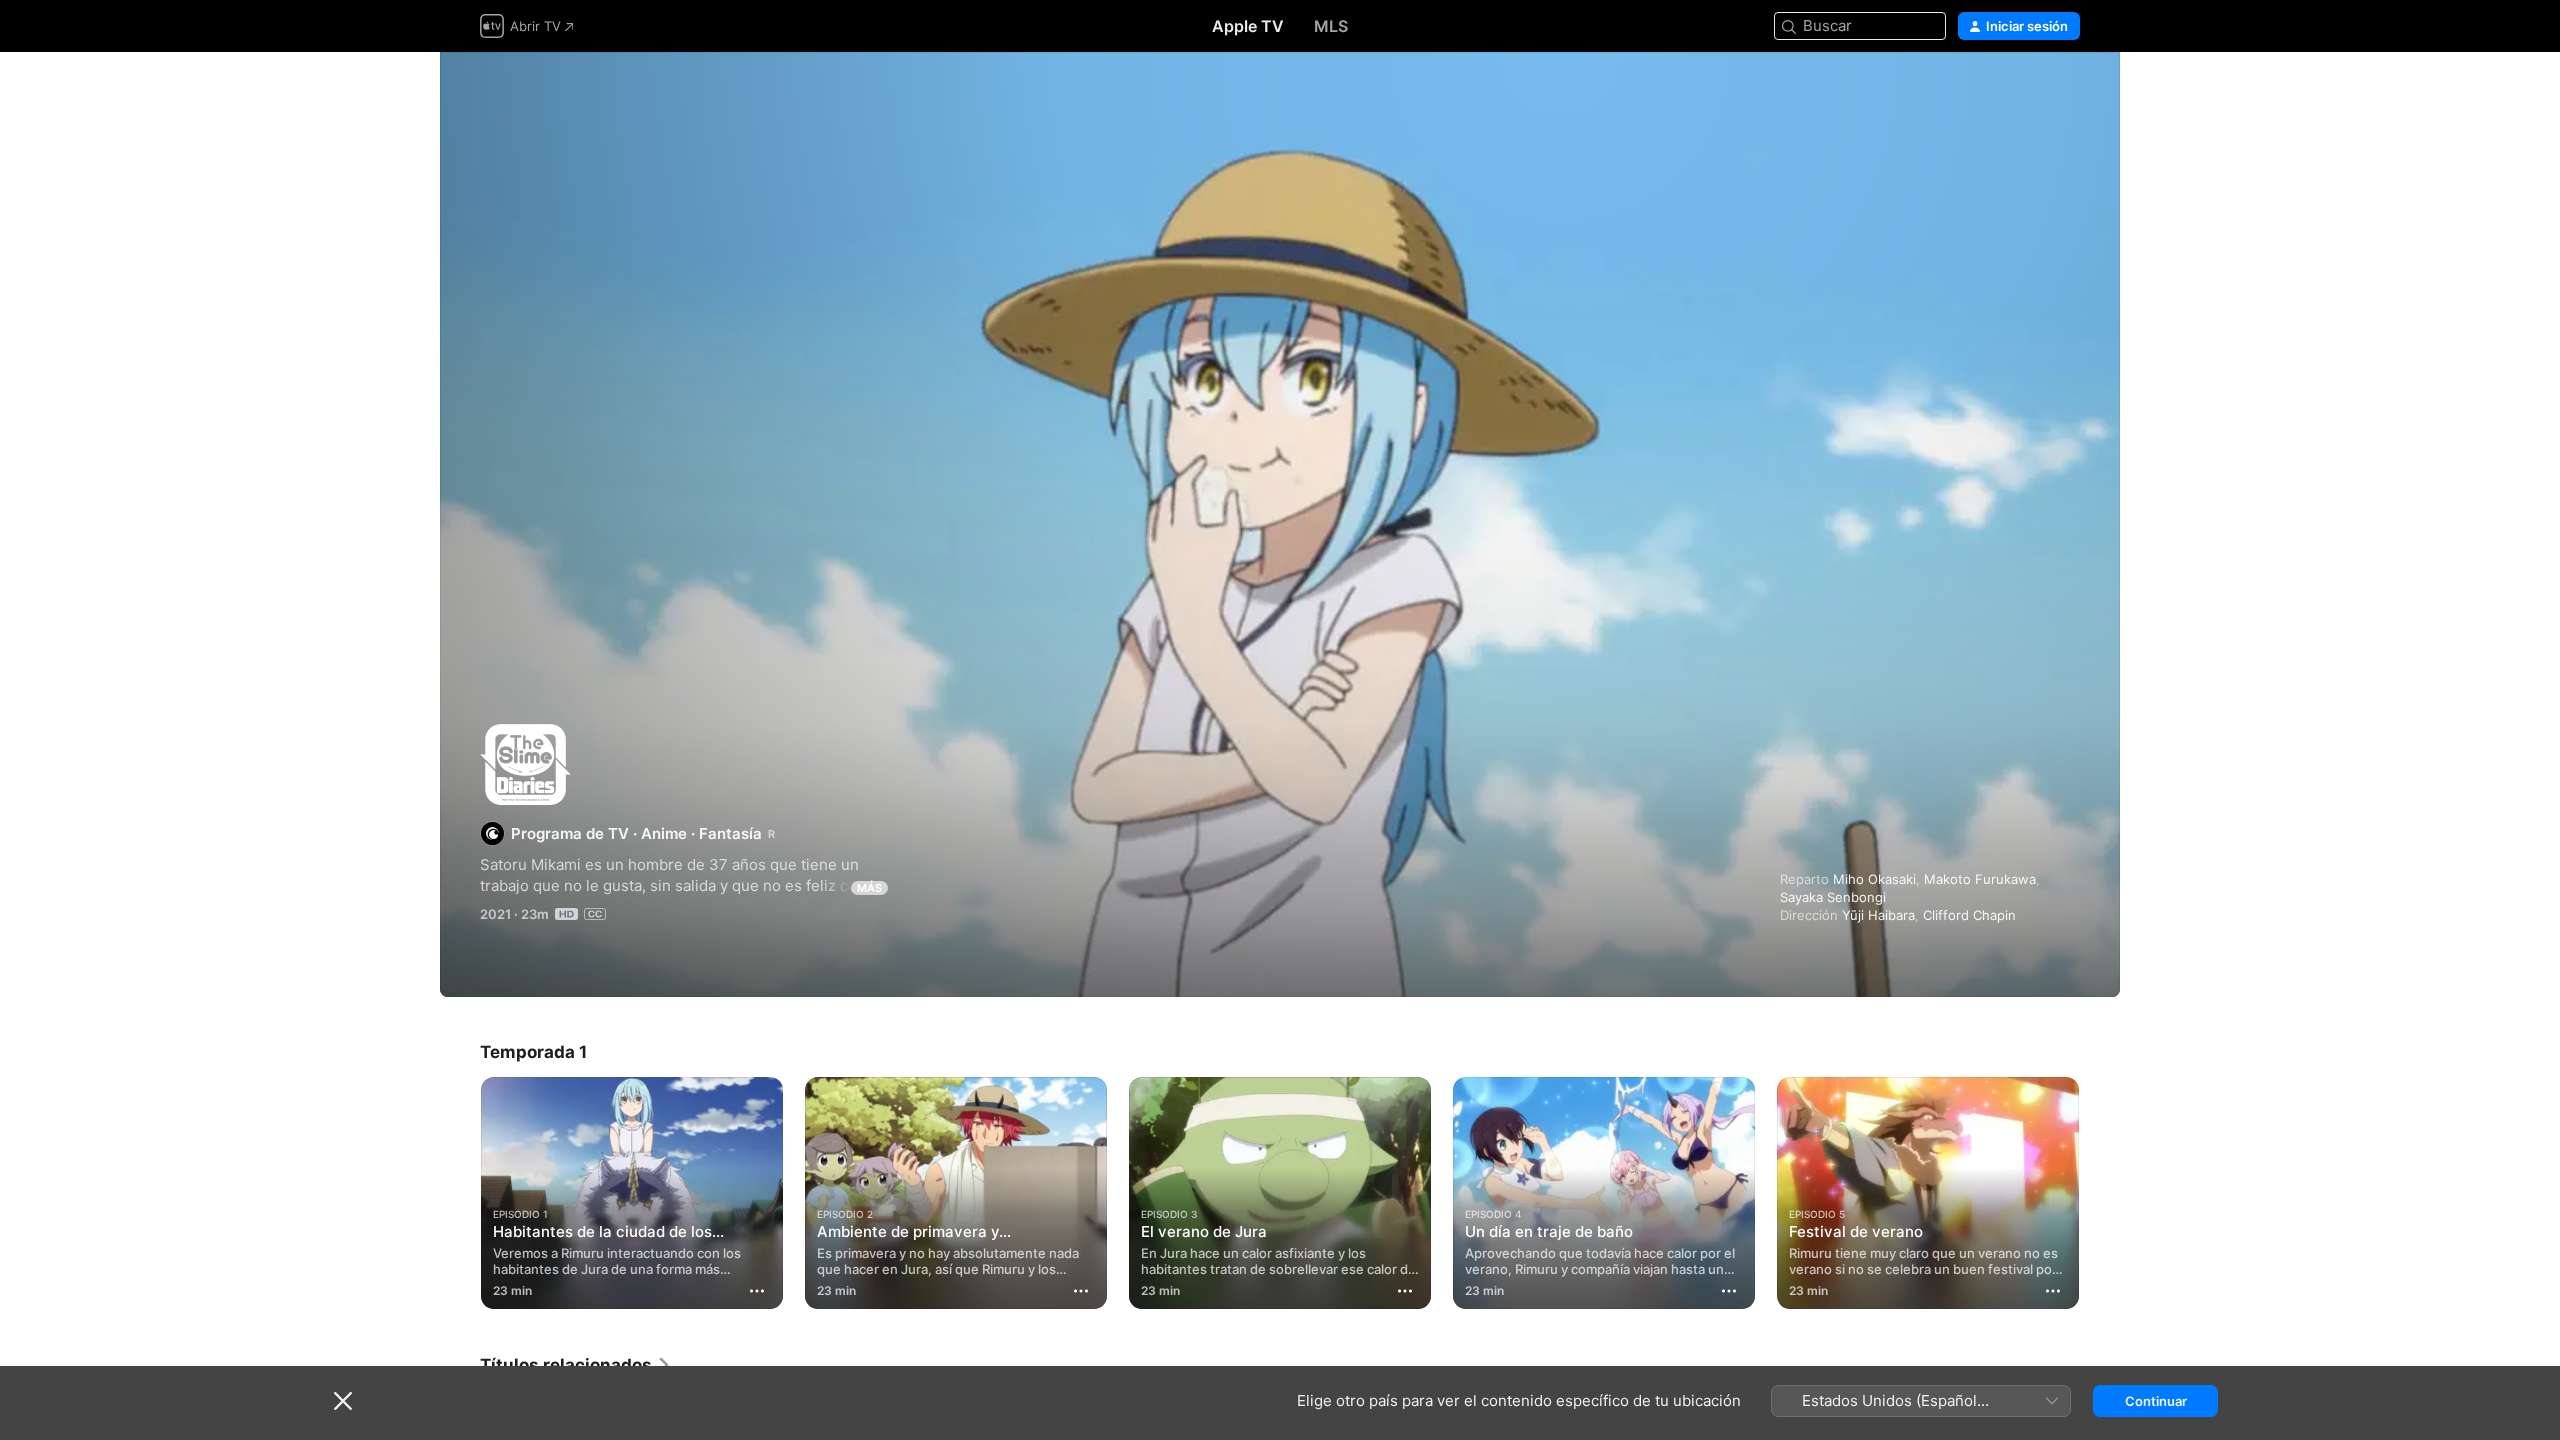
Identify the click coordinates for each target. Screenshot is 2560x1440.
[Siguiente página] (2100, 1193)
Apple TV (1248, 26)
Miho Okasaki (1874, 879)
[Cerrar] (343, 1401)
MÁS (869, 888)
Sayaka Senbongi (1833, 897)
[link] (576, 1365)
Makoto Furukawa (1980, 879)
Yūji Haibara (1878, 915)
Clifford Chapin (1969, 915)
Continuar (2156, 1401)
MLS (1331, 26)
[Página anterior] (460, 1193)
